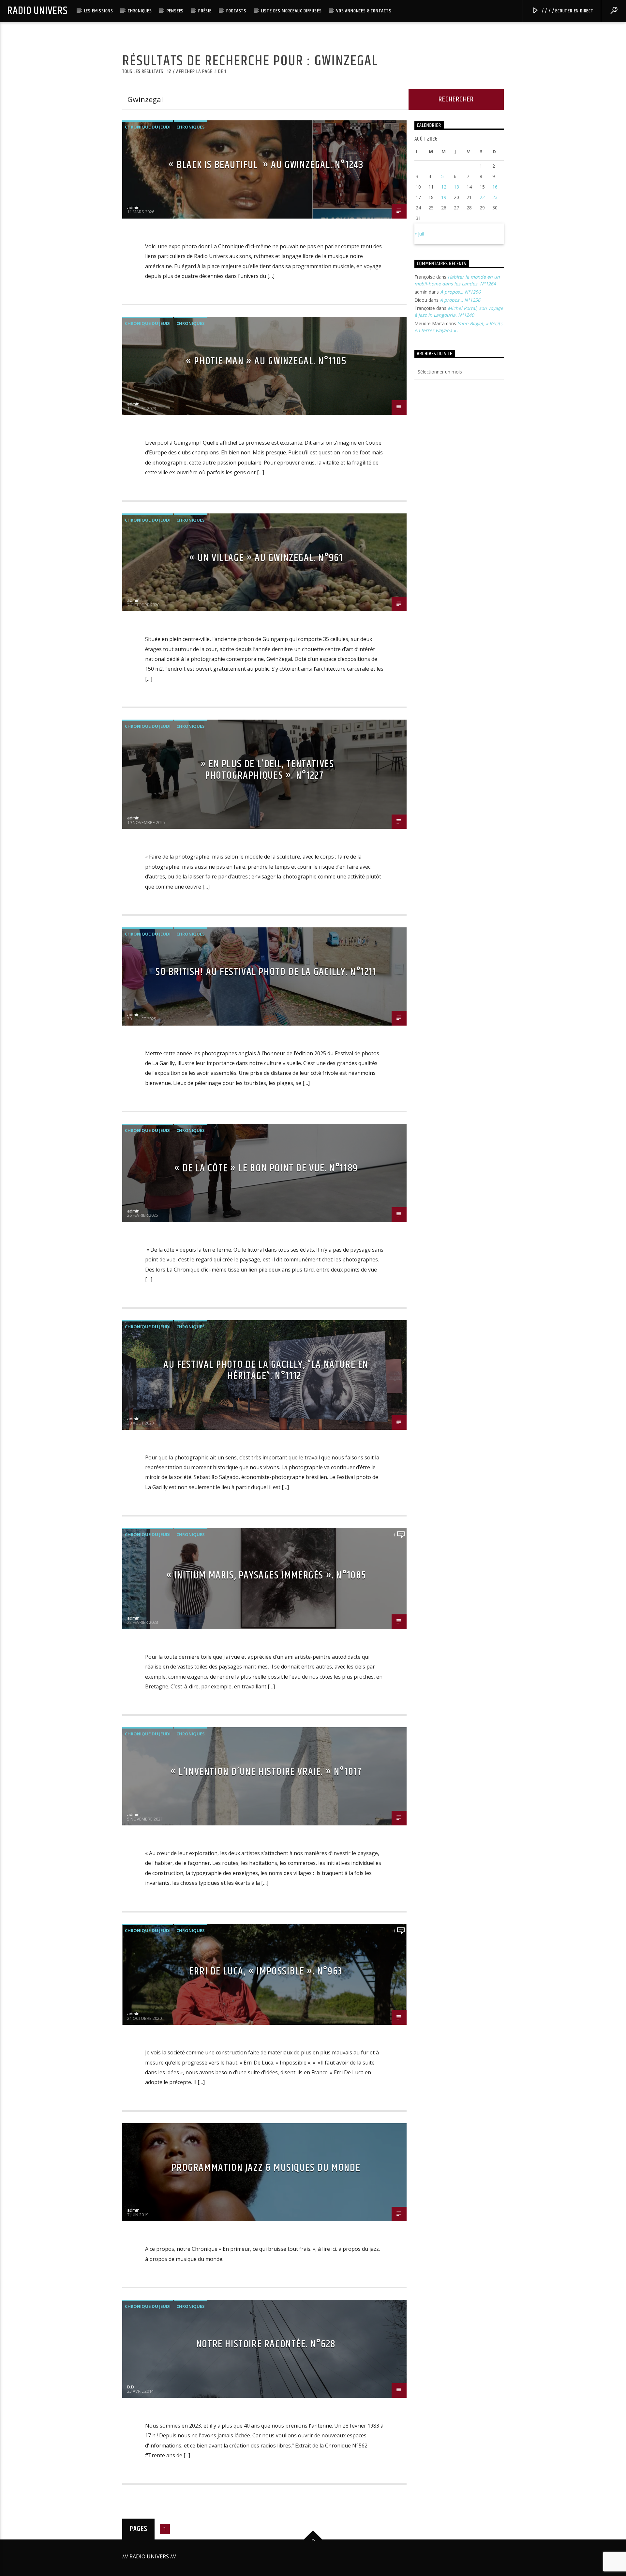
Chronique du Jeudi (148, 127)
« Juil (419, 234)
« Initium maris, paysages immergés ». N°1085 (266, 1575)
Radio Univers (37, 11)
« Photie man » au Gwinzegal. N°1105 (266, 361)
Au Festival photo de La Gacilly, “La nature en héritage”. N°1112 (266, 1370)
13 (456, 187)
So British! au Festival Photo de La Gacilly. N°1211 (266, 972)
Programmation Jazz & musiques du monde (266, 2168)
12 (444, 187)
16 (495, 187)
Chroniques (140, 11)
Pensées (175, 11)
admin (133, 207)
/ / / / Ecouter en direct (567, 11)
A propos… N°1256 (460, 292)
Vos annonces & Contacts (364, 11)
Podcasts (236, 11)
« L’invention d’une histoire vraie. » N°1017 (266, 1772)
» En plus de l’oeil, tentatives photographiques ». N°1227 (266, 770)
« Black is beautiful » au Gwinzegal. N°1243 (266, 165)
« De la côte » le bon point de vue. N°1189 (266, 1168)
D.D (131, 2387)
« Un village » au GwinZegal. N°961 (266, 558)
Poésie (205, 11)
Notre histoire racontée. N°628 (266, 2344)
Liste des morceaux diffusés (291, 11)
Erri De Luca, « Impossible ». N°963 (266, 1971)
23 (495, 197)
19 (444, 197)
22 (482, 197)
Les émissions (99, 11)
